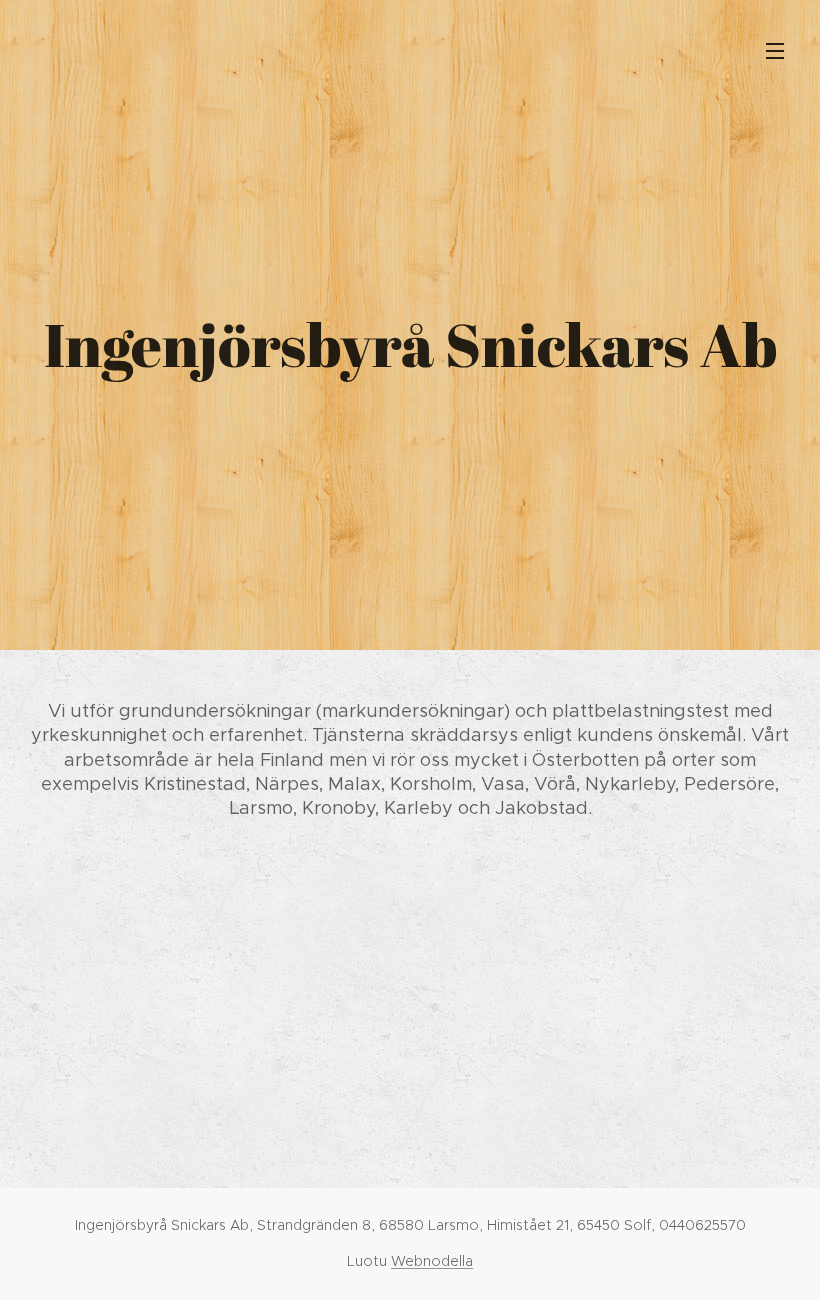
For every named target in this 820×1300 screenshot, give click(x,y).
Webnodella (432, 1261)
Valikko (775, 50)
